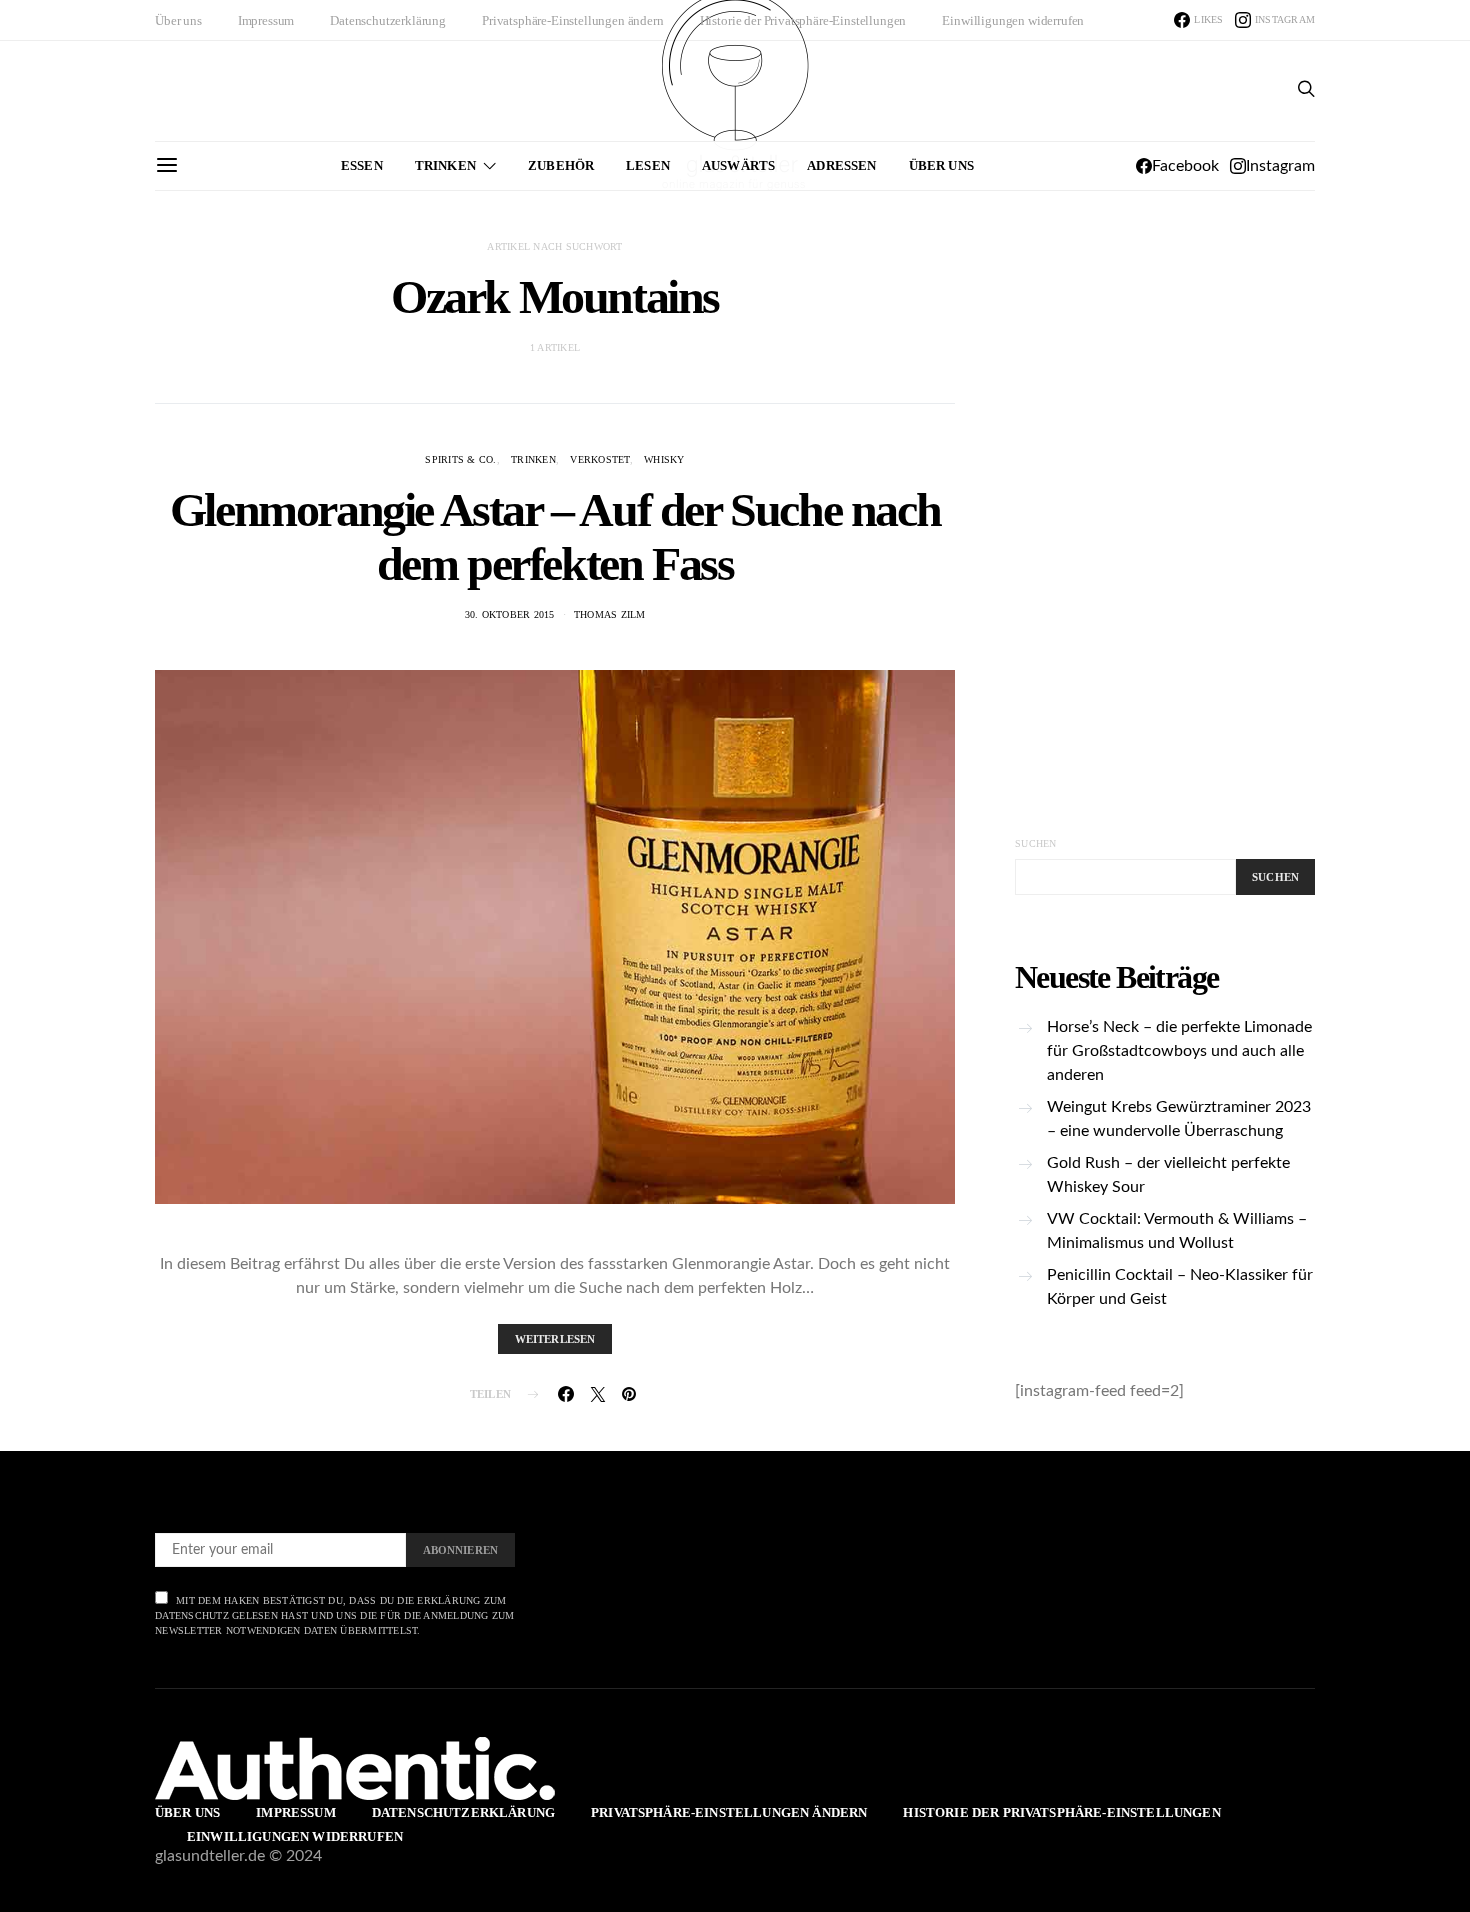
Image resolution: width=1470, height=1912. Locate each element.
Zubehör (561, 165)
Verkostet (599, 459)
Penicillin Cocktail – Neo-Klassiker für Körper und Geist (1180, 1287)
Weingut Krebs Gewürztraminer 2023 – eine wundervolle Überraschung (1179, 1119)
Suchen (1036, 843)
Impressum (266, 20)
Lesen (648, 165)
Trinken (445, 165)
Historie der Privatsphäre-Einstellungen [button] (803, 20)
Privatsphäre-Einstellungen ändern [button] (573, 20)
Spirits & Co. (460, 459)
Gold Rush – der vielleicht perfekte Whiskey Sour (1168, 1175)
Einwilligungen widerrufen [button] (1013, 20)
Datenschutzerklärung (388, 20)
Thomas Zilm (610, 614)
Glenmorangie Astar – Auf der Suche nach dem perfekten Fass (555, 536)
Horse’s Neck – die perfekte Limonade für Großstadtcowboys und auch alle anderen (1179, 1051)
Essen (362, 165)
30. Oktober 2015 (510, 614)
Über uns (178, 20)
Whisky (664, 459)
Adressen (841, 165)
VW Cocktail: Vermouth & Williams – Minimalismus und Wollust (1177, 1231)
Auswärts (738, 165)
